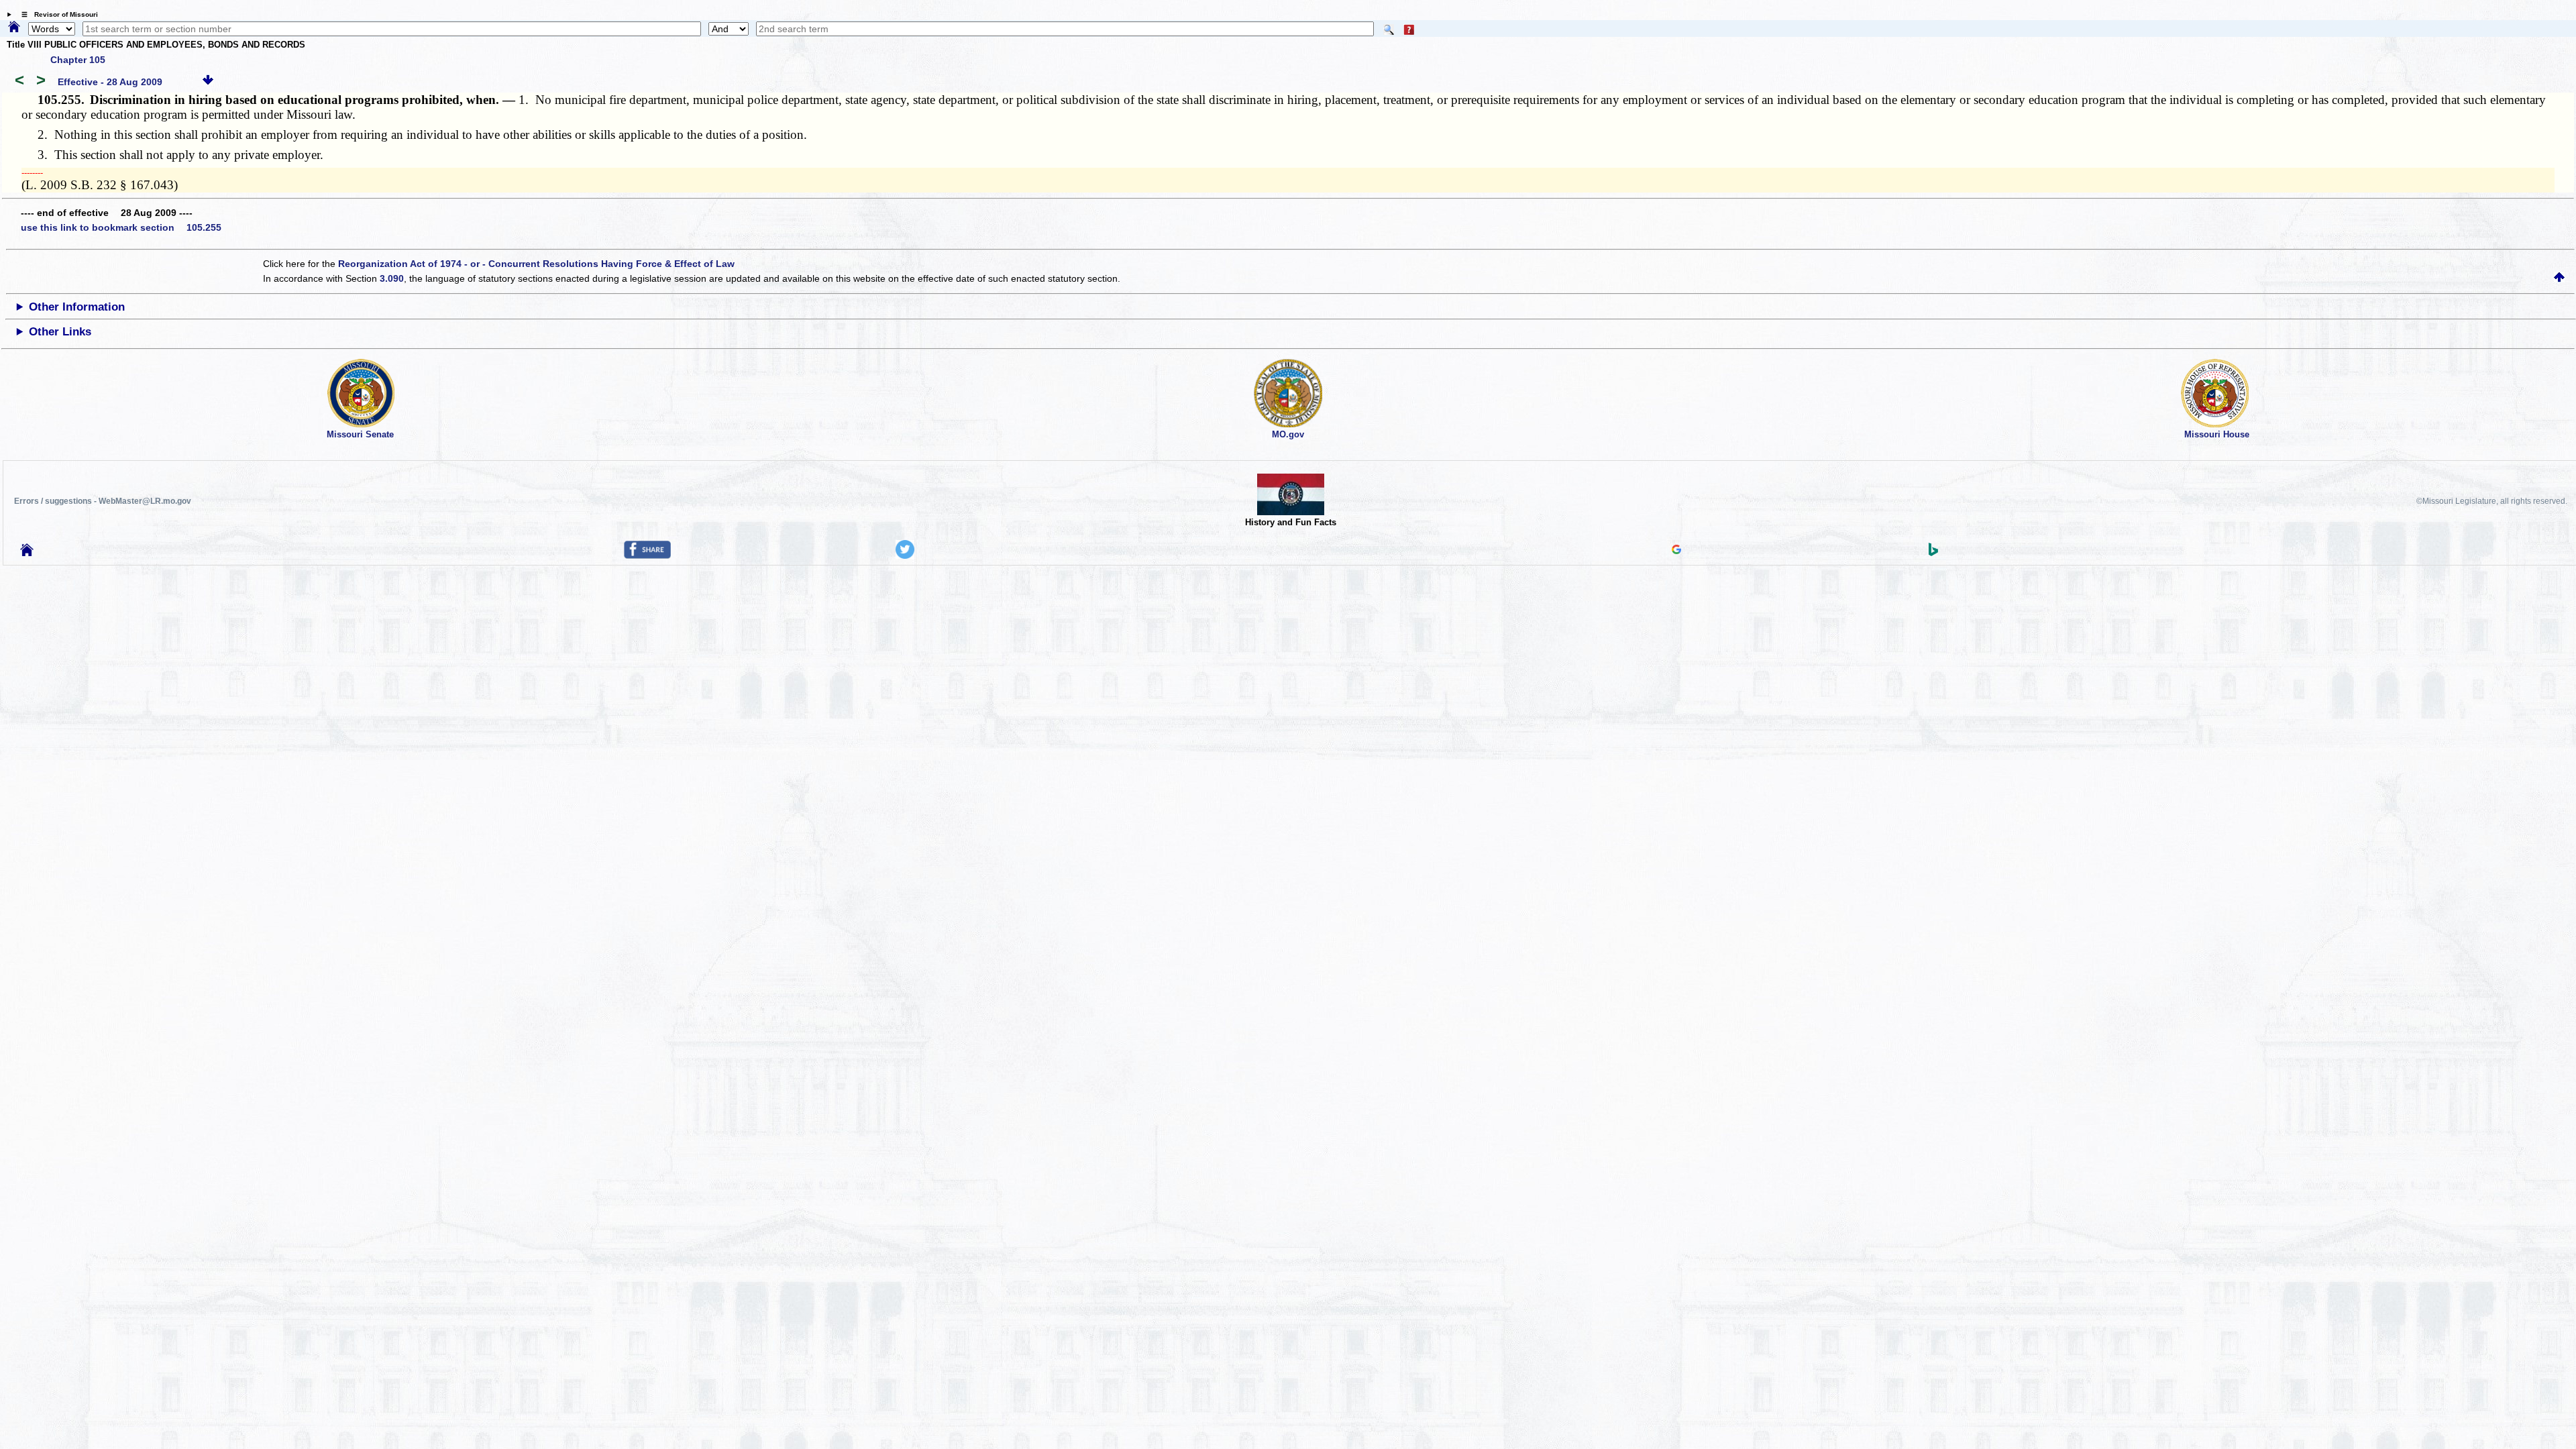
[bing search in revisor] (1933, 553)
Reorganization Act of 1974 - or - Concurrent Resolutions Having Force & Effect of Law (536, 264)
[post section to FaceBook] (647, 555)
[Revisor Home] (27, 553)
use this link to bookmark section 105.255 (121, 227)
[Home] (14, 28)
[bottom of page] (208, 82)
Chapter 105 (78, 60)
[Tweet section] (905, 555)
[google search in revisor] (1676, 551)
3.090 (392, 278)
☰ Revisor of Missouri (56, 14)
